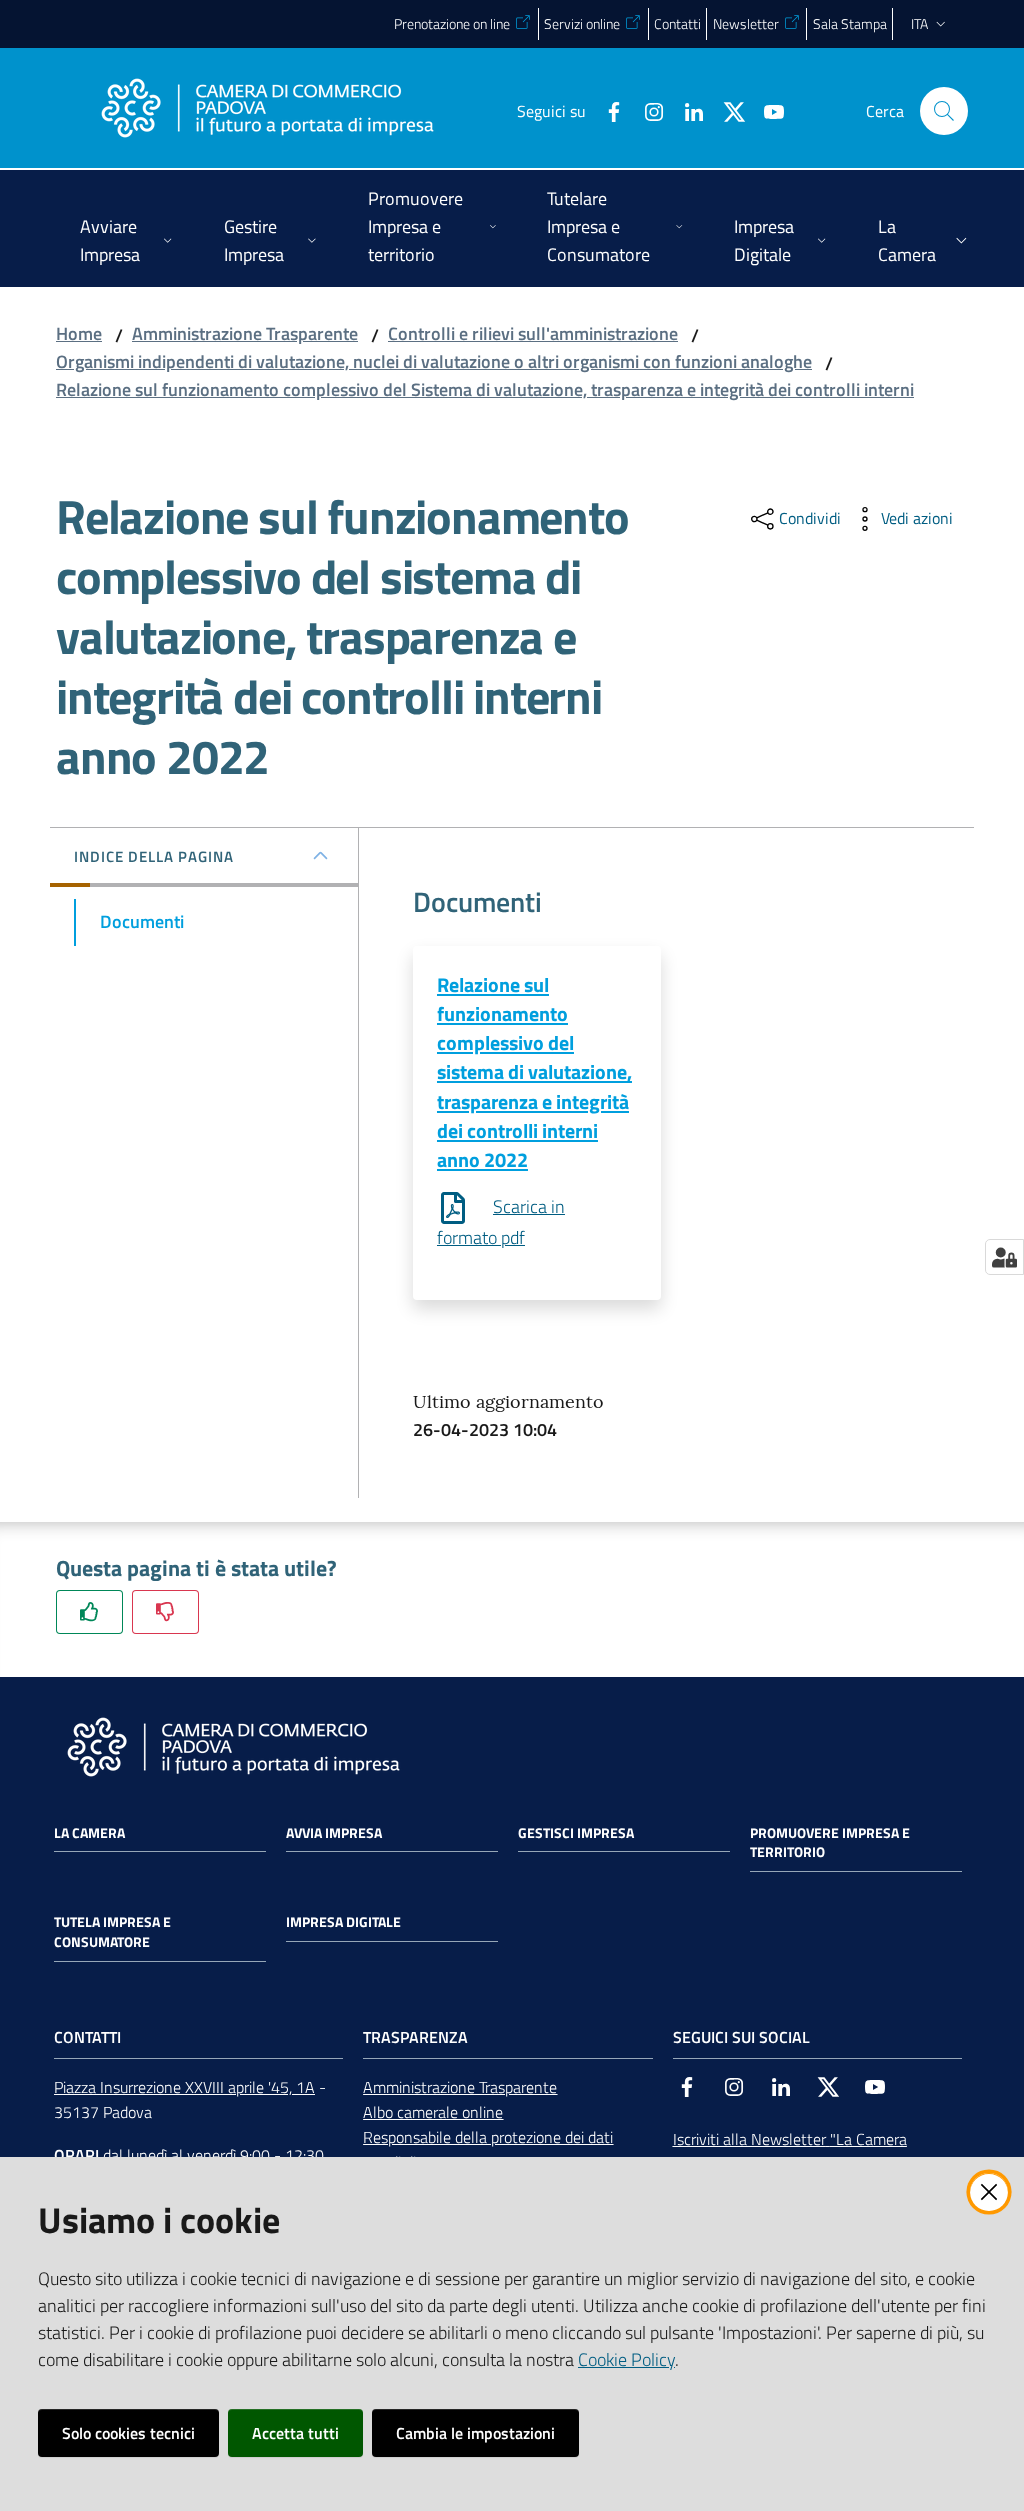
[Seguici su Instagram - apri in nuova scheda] (646, 110)
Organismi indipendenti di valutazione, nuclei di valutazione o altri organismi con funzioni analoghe (434, 361)
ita (919, 23)
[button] (944, 111)
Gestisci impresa (576, 1833)
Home (79, 333)
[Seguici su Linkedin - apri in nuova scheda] (686, 110)
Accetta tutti (295, 2433)
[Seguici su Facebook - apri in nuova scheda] (606, 110)
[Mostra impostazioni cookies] (1004, 1257)
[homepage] (267, 111)
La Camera (89, 1833)
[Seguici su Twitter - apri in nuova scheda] (726, 110)
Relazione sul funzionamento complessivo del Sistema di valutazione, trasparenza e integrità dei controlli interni (485, 389)
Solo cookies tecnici (128, 2433)
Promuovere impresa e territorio (830, 1843)
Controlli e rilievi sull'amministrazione (533, 333)
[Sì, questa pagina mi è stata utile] (89, 1611)
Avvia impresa (334, 1833)
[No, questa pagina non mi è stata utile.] (165, 1611)
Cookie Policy (626, 2359)
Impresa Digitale (343, 1922)
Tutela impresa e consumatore (112, 1932)
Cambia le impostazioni (475, 2433)
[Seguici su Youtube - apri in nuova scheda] (766, 110)
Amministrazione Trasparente (245, 333)
